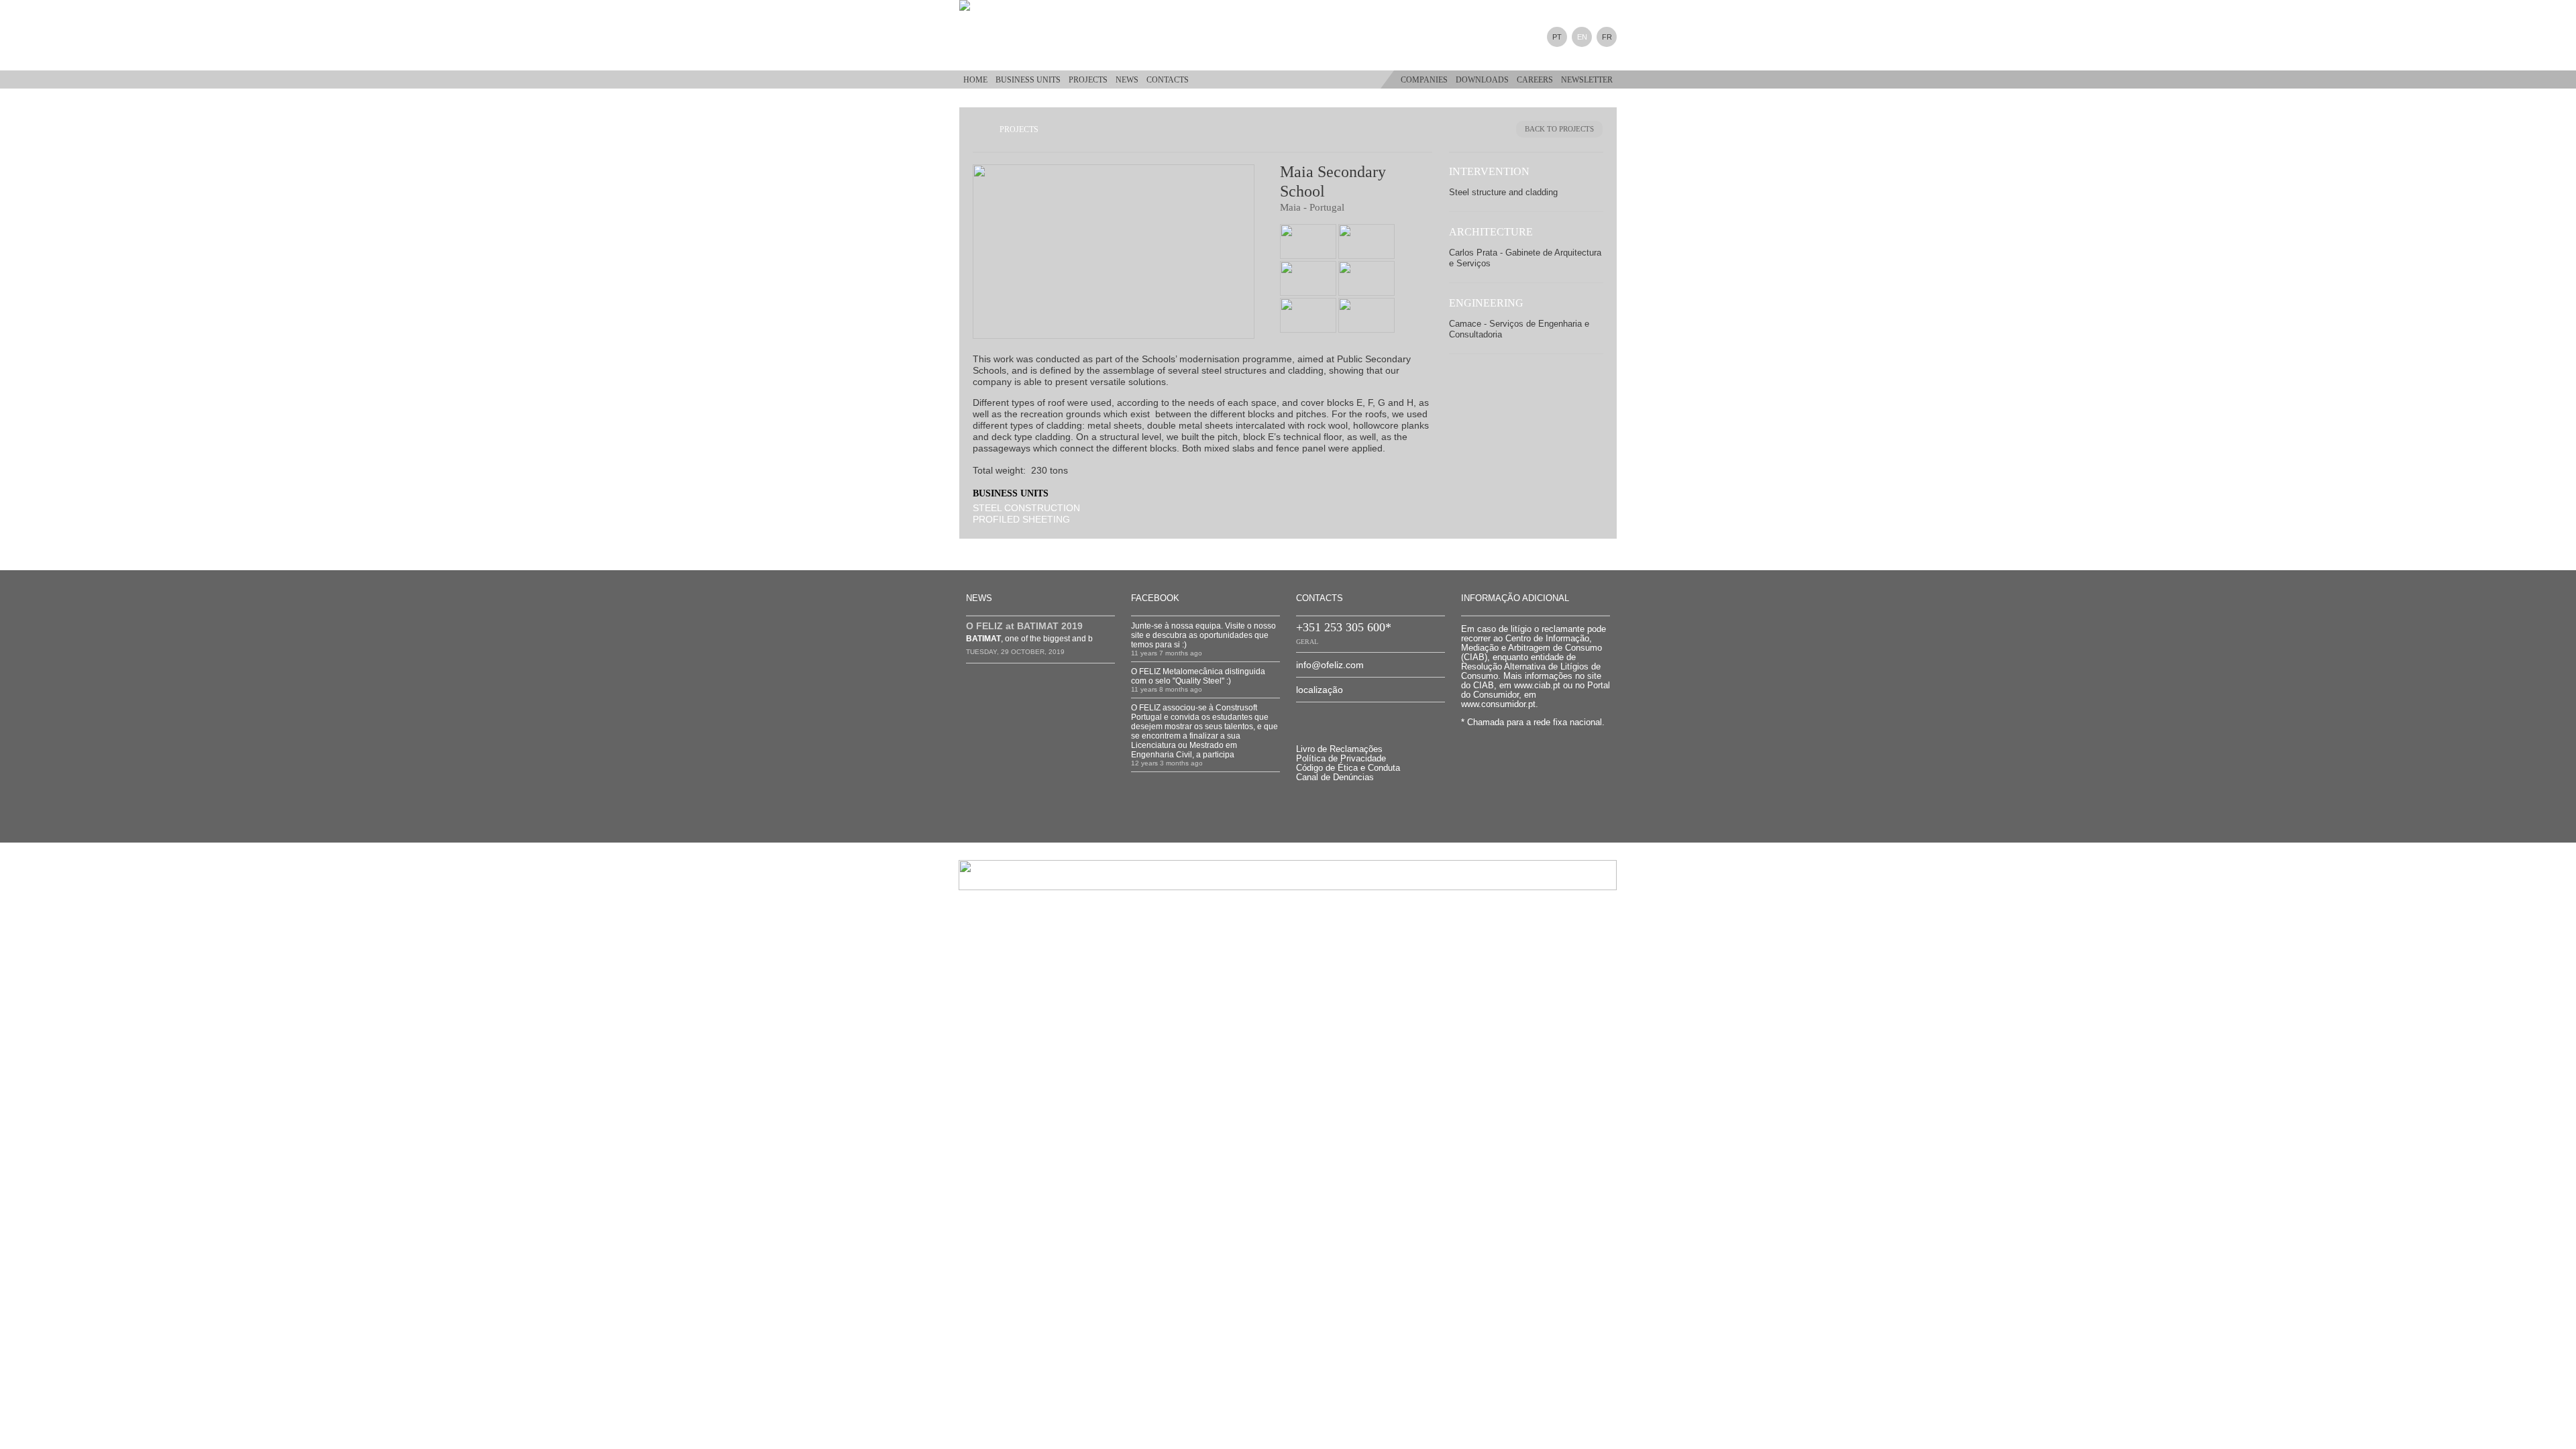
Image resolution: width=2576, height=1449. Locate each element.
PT (1557, 37)
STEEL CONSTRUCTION (1026, 508)
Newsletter (1587, 80)
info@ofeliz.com (1330, 665)
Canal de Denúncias (1335, 777)
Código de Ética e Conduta (1348, 768)
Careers (1535, 80)
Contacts (1168, 80)
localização (1320, 690)
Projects (1088, 80)
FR (1607, 37)
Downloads (1482, 80)
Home (975, 80)
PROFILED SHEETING (1021, 519)
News (1127, 80)
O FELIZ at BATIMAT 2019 (1024, 626)
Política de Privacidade (1341, 759)
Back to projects (1559, 129)
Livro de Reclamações (1339, 749)
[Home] (976, 5)
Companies (1424, 80)
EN (1582, 37)
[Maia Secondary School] (1120, 252)
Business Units (1028, 80)
